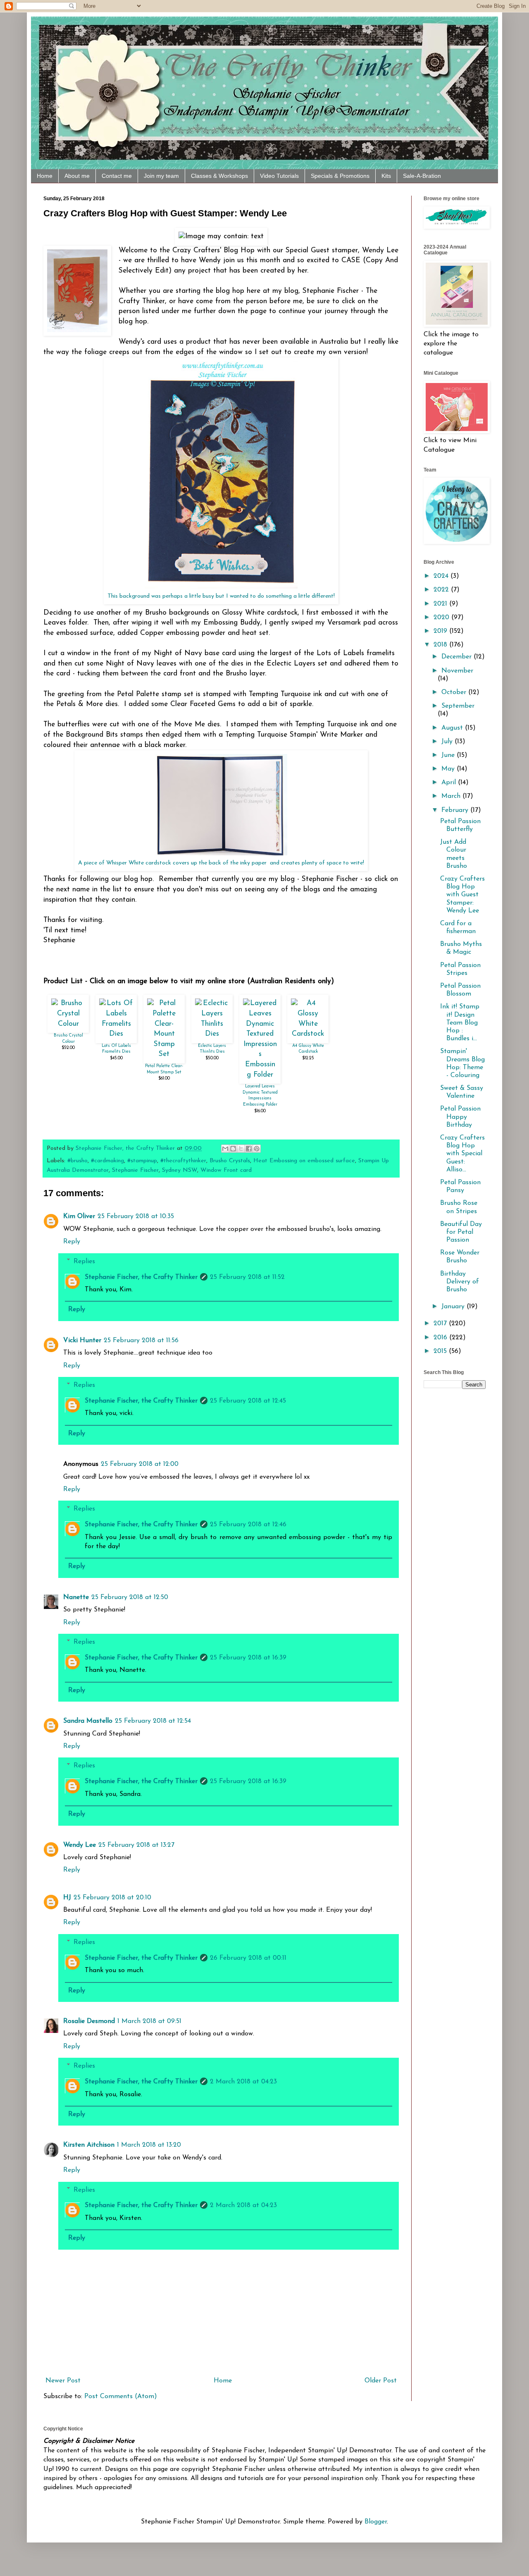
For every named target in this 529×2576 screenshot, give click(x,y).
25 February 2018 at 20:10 (112, 1898)
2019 (441, 631)
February (456, 810)
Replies (84, 1261)
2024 (442, 576)
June (449, 755)
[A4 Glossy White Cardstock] (308, 1034)
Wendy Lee (80, 1845)
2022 (442, 590)
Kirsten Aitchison (89, 2145)
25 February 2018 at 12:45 (248, 1401)
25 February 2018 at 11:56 (141, 1341)
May (449, 769)
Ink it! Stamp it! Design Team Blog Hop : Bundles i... (460, 1023)
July (448, 742)
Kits (386, 176)
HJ (67, 1898)
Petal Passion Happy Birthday (460, 1117)
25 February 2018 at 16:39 (248, 1658)
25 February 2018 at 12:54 (153, 1721)
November (457, 671)
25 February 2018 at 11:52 (247, 1277)
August (453, 728)
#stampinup (142, 1161)
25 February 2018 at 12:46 (248, 1525)
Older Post (381, 2381)
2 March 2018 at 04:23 (243, 2082)
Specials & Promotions (340, 176)
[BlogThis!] (233, 1149)
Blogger (376, 2522)
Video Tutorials (279, 176)
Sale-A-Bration (422, 176)
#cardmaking (107, 1161)
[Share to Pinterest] (257, 1149)
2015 (441, 1351)
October (455, 692)
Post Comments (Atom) (121, 2396)
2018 (441, 645)
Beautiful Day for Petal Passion (461, 1232)
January (454, 1307)
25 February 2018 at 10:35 (136, 1216)
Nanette (76, 1597)
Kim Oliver (79, 1216)
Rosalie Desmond (89, 2021)
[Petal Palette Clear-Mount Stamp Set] (164, 1054)
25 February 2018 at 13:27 (136, 1845)
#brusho (77, 1161)
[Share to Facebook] (249, 1149)
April (450, 783)
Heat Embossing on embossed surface (304, 1161)
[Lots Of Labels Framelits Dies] (116, 1034)
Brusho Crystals (230, 1161)
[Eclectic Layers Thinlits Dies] (212, 1034)
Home (45, 176)
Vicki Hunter (82, 1341)
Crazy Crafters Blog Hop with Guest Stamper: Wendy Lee (462, 895)
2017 (441, 1324)
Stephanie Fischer (135, 1170)
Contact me (117, 176)
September (458, 706)
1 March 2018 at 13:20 (149, 2145)
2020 (442, 618)
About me (77, 176)
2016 (441, 1338)
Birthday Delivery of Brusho (460, 1282)
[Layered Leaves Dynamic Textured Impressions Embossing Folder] (260, 1075)
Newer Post (63, 2381)
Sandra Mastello (88, 1721)
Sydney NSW (180, 1170)
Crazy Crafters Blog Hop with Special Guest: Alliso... (462, 1154)
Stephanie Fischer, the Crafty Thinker (141, 1277)
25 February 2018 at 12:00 (140, 1464)
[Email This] (225, 1149)
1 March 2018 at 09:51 (149, 2021)
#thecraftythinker (183, 1161)
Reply (72, 1242)
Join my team (161, 176)
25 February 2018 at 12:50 (130, 1597)
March (452, 796)
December (458, 657)
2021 (441, 604)
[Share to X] (241, 1149)
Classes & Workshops (219, 176)
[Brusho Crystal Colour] (68, 1024)
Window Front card (226, 1170)
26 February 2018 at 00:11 (248, 1958)
